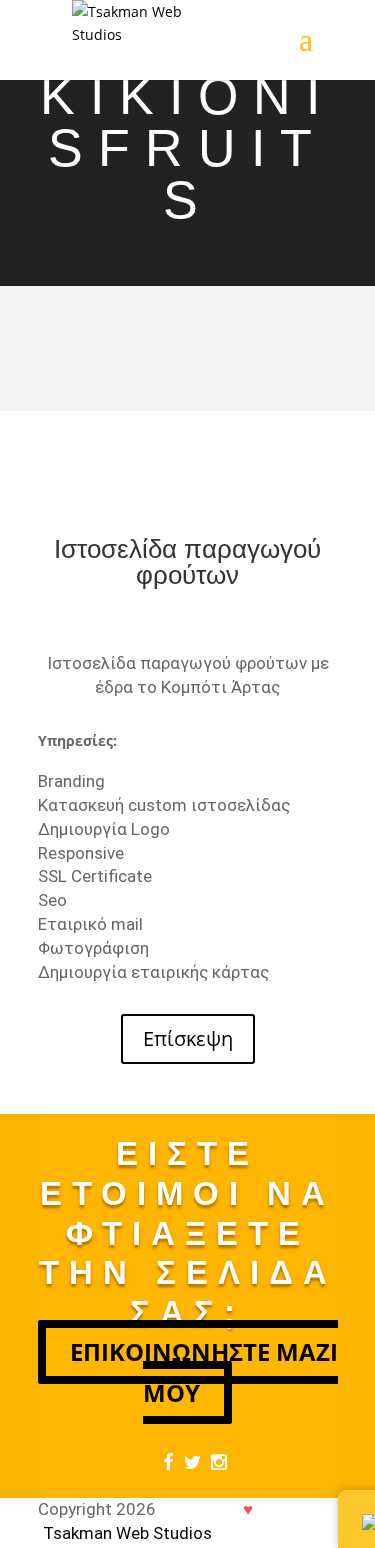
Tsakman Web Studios (127, 1533)
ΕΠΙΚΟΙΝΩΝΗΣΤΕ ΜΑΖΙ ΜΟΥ (204, 1372)
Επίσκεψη (188, 1038)
